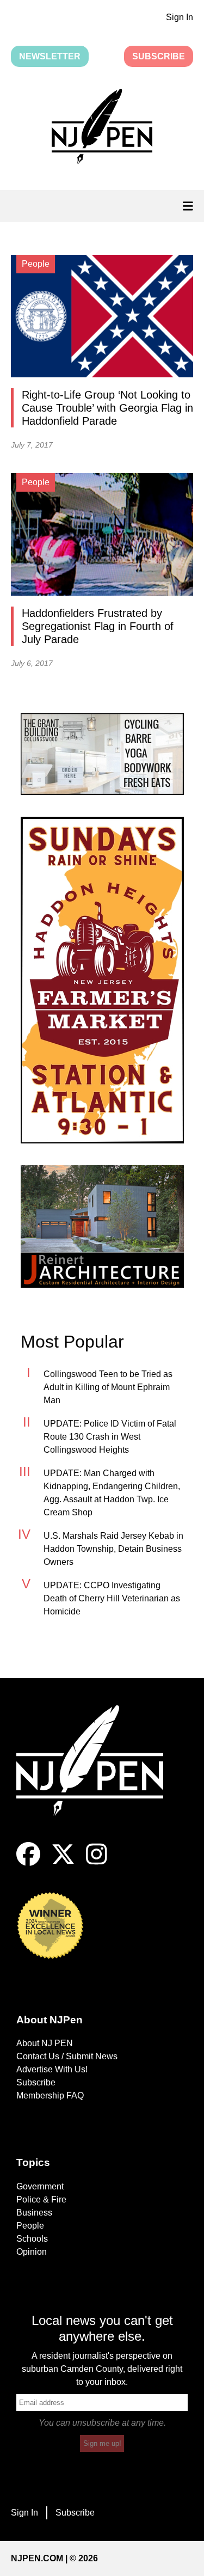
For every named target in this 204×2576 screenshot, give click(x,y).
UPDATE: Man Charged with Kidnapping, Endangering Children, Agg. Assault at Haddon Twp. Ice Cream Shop (112, 1493)
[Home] (98, 1774)
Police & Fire (41, 2199)
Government (40, 2186)
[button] (102, 129)
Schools (32, 2239)
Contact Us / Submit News (67, 2056)
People (30, 2226)
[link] (102, 754)
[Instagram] (97, 1863)
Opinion (32, 2252)
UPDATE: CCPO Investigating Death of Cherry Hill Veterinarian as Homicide (112, 1598)
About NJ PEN (45, 2043)
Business (34, 2213)
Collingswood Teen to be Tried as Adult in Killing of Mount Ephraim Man (108, 1387)
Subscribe (159, 56)
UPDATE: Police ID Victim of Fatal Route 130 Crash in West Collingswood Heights (110, 1437)
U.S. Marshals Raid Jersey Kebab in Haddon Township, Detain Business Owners (113, 1549)
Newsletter (50, 56)
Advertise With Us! (52, 2069)
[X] (63, 1863)
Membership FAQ (50, 2095)
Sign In (180, 17)
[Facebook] (28, 1863)
